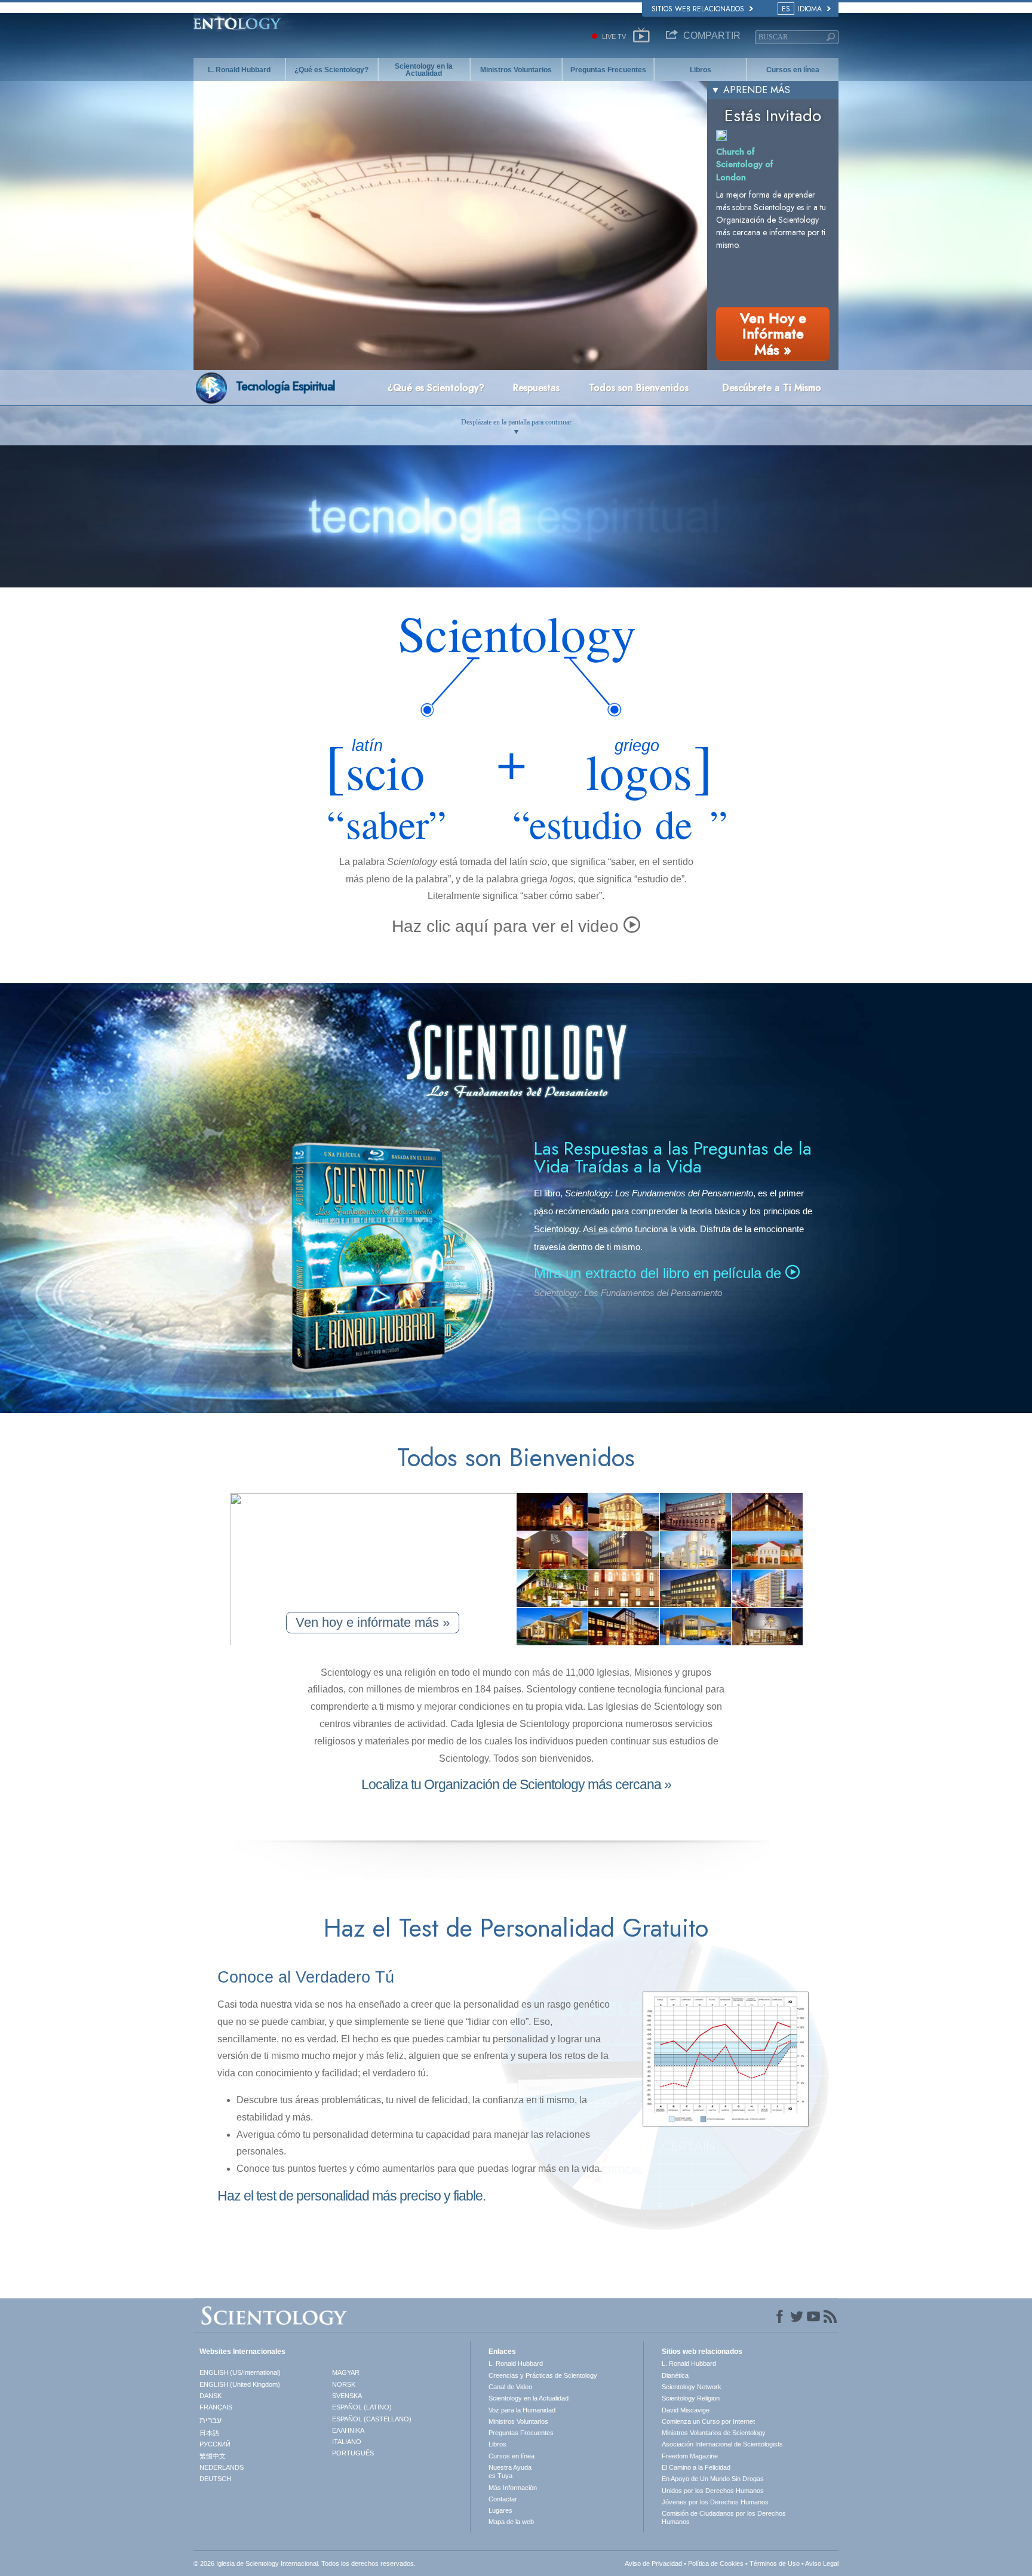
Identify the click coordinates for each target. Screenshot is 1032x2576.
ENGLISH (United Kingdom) (240, 2384)
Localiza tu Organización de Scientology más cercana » (516, 1784)
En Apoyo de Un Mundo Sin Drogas (713, 2479)
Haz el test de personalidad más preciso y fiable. (351, 2196)
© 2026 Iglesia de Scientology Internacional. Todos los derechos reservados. (305, 2563)
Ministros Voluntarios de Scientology (714, 2433)
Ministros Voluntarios (516, 70)
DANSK (211, 2396)
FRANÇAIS (216, 2407)
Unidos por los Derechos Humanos (713, 2491)
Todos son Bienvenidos (639, 388)
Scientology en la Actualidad (424, 70)
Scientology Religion (691, 2398)
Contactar (503, 2499)
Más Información (513, 2488)
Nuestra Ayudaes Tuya (510, 2472)
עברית (211, 2420)
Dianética (675, 2375)
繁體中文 (213, 2456)
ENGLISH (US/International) (240, 2372)
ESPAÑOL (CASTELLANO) (372, 2419)
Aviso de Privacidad (653, 2563)
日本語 (209, 2433)
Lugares (500, 2510)
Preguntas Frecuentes (608, 70)
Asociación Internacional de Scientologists (722, 2444)
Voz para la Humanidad (522, 2410)
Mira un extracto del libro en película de (660, 1273)
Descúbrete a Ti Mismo (772, 388)
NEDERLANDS (222, 2467)
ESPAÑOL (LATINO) (362, 2407)
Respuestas (536, 388)
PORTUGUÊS (353, 2453)
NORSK (344, 2384)
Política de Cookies (716, 2563)
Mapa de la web (511, 2522)
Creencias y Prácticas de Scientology (543, 2375)
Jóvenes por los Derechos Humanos (715, 2502)
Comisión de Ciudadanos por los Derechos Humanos (724, 2517)
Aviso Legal (822, 2563)
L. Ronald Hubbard (239, 70)
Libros (701, 70)
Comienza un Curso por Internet (708, 2421)
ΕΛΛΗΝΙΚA (348, 2430)
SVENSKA (347, 2396)
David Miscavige (686, 2410)
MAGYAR (346, 2372)
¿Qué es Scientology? (331, 70)
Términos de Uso (775, 2563)
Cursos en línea (793, 70)
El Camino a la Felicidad (696, 2467)
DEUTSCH (215, 2479)
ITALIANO (347, 2442)
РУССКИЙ (215, 2444)
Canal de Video (510, 2387)
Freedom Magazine (690, 2456)
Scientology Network (692, 2387)
